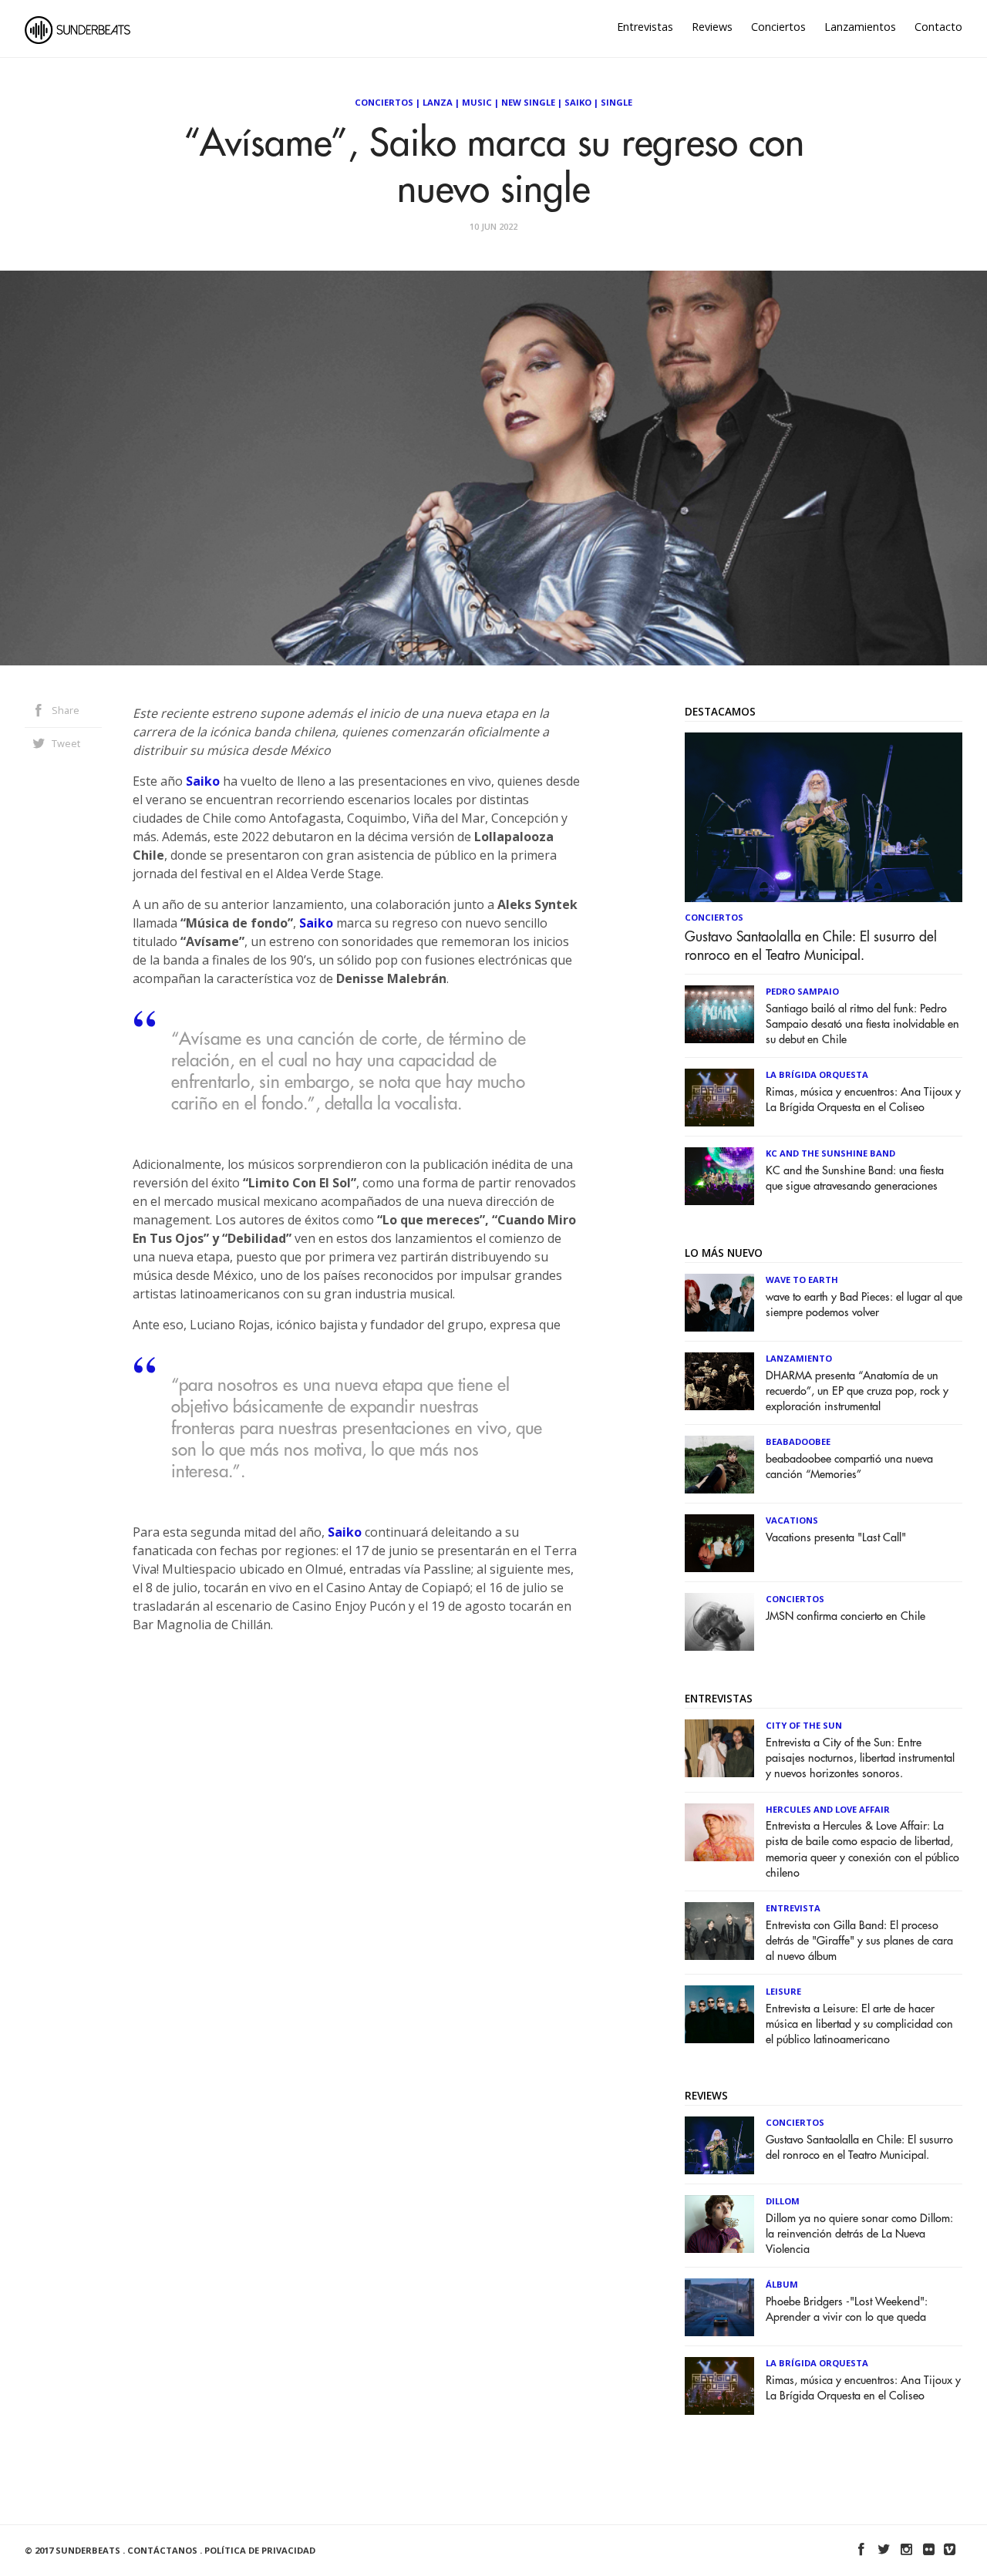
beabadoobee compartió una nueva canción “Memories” (849, 1467)
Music (477, 102)
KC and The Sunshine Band (830, 1153)
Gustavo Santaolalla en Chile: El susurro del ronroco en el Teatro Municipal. (811, 946)
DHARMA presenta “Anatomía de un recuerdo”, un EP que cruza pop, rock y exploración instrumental (857, 1391)
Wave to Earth (802, 1280)
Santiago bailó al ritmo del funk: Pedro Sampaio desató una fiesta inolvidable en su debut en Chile (862, 1024)
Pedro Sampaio (802, 991)
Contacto (938, 27)
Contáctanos (162, 2550)
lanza (438, 102)
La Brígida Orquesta (817, 1074)
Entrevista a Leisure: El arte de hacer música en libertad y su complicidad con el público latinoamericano (859, 2024)
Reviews (712, 27)
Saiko (578, 102)
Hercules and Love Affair (828, 1809)
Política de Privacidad (260, 2550)
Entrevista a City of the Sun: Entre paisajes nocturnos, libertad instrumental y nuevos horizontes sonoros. (860, 1758)
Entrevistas (645, 27)
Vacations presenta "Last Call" (836, 1538)
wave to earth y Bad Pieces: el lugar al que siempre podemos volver (864, 1305)
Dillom (783, 2201)
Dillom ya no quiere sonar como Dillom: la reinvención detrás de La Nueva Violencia (859, 2234)
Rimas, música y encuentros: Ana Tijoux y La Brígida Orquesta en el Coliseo (863, 1100)
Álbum (782, 2284)
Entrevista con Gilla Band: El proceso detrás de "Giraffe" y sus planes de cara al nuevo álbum (859, 1941)
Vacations (792, 1520)
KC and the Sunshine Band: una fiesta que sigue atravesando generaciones (855, 1179)
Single (616, 102)
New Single (528, 102)
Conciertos (778, 27)
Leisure (783, 1991)
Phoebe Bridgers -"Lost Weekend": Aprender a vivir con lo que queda (847, 2310)
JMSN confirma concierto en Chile (846, 1616)
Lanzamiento (799, 1358)
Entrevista (793, 1908)
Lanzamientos (860, 27)
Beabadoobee (798, 1441)
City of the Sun (804, 1725)
